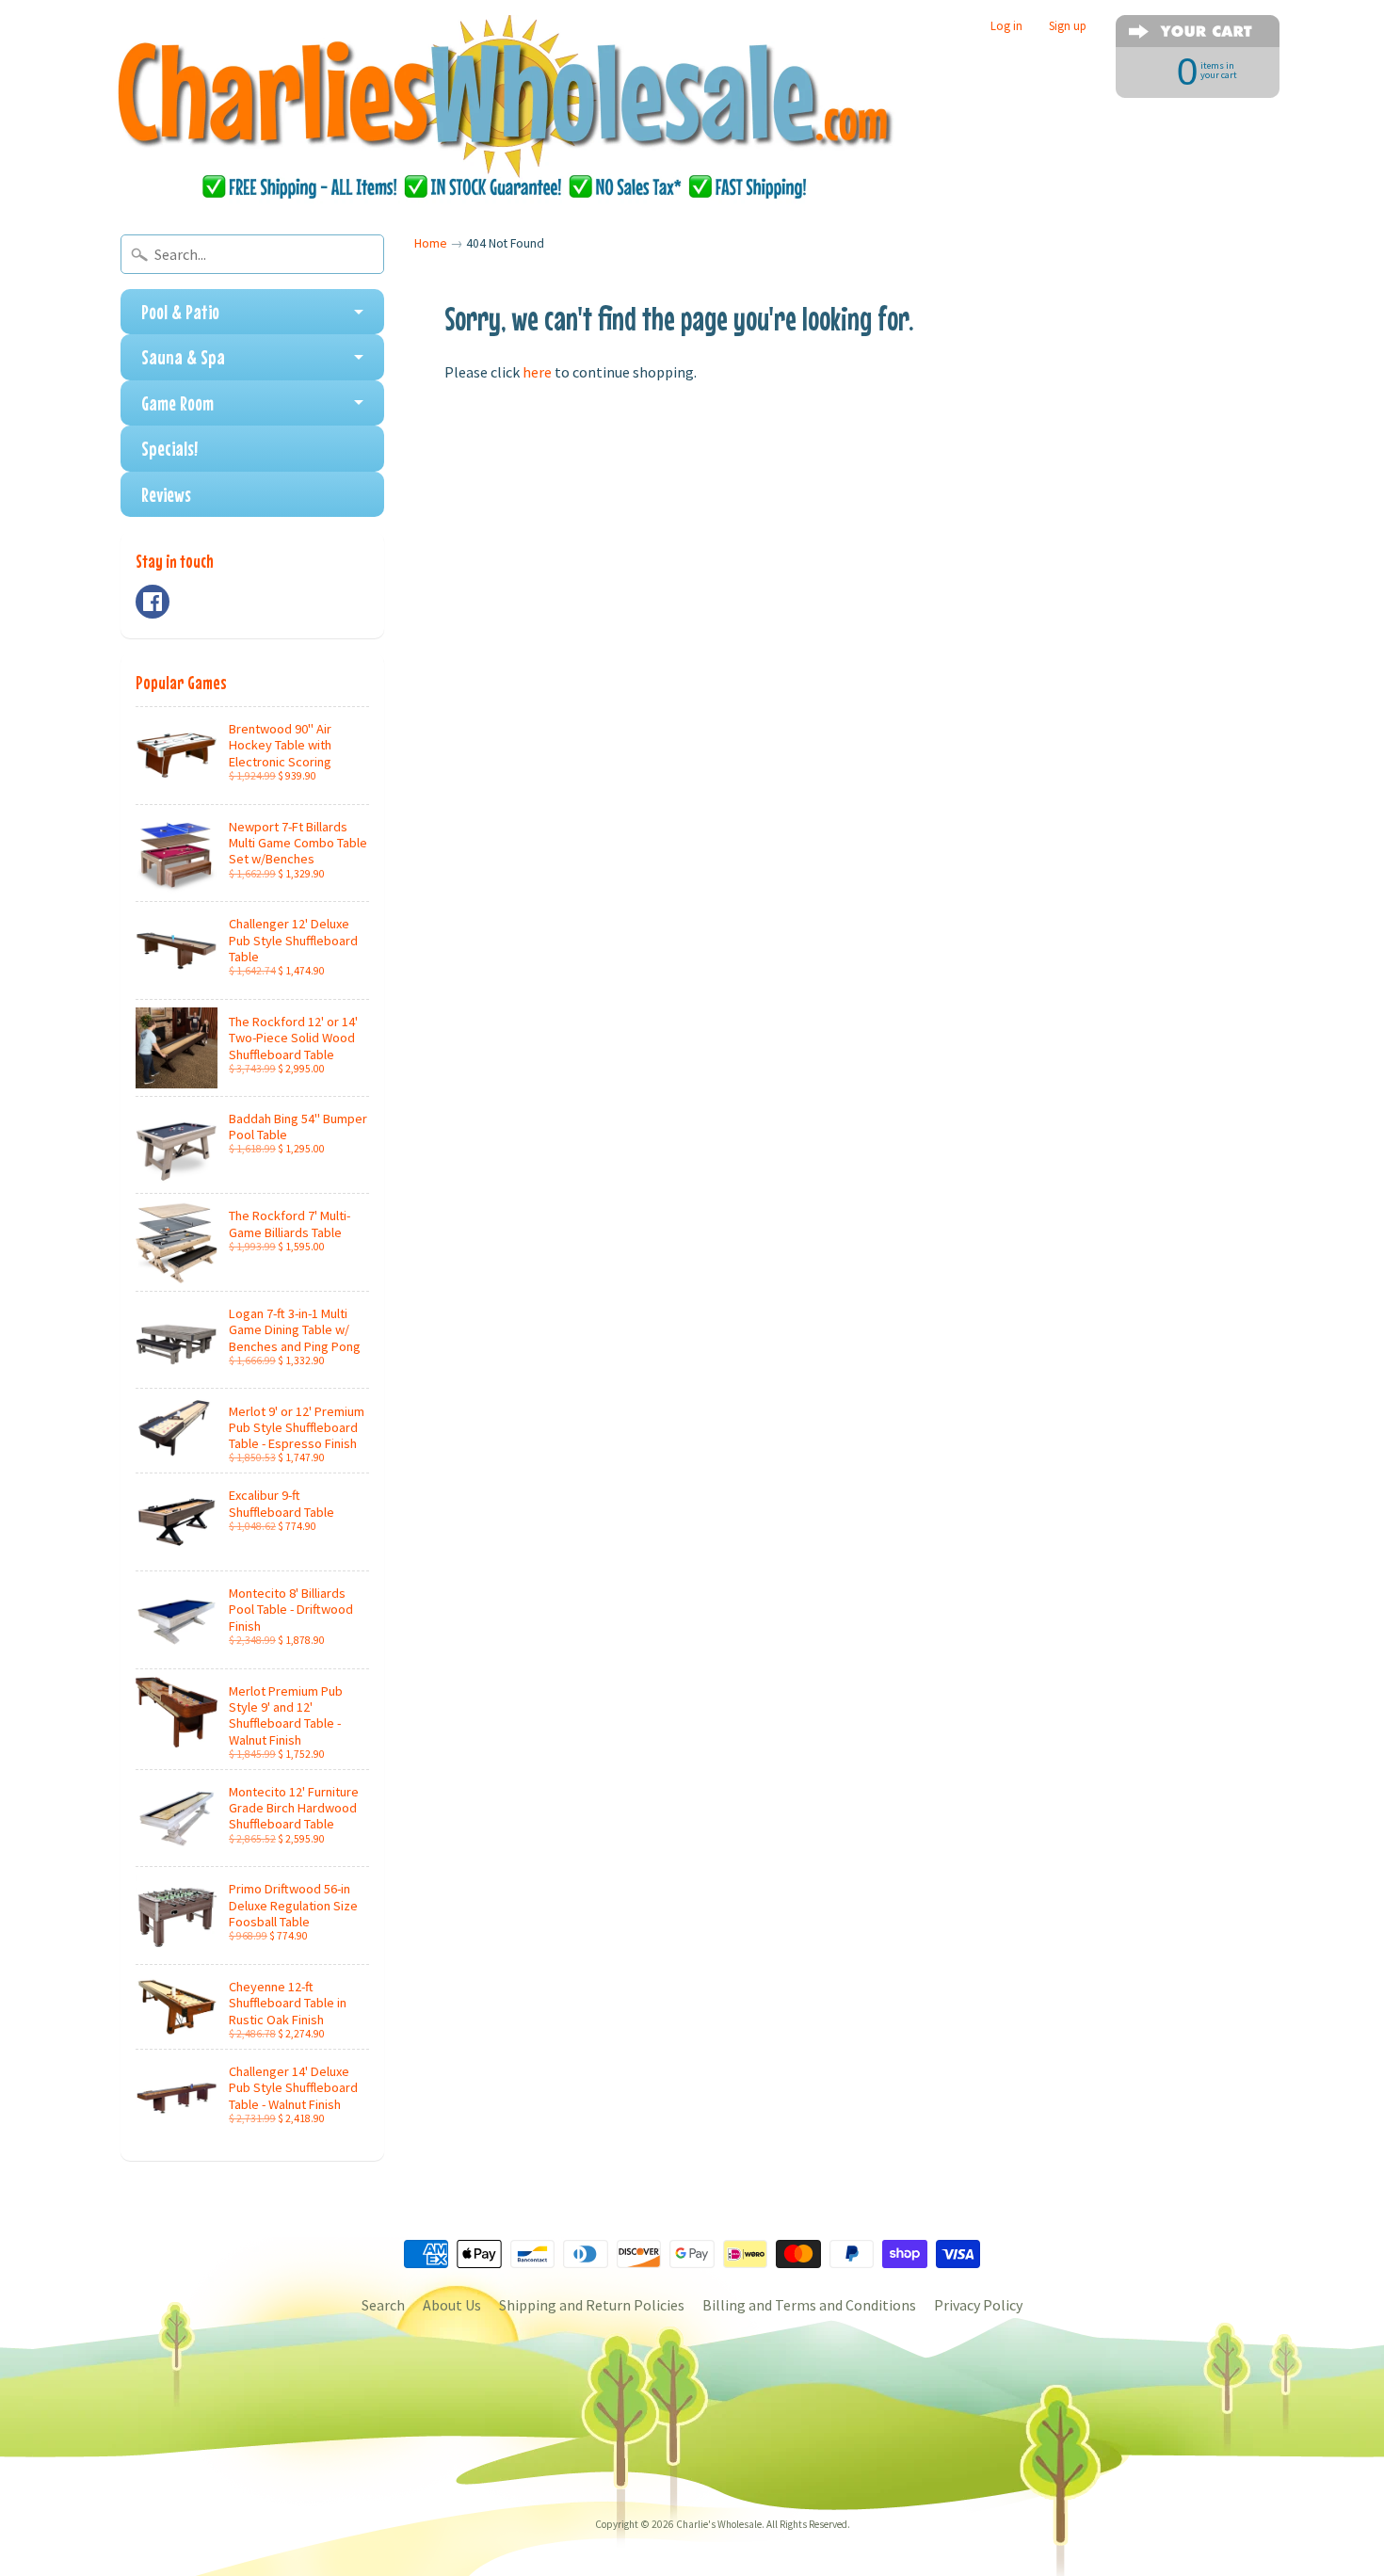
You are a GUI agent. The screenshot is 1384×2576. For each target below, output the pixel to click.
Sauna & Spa (183, 357)
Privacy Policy (978, 2305)
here (537, 372)
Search (383, 2305)
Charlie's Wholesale (719, 2524)
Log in (1006, 26)
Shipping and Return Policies (592, 2305)
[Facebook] (153, 602)
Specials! (169, 448)
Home (431, 243)
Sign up (1068, 26)
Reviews (166, 494)
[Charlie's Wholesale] (505, 109)
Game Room (177, 403)
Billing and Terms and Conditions (809, 2305)
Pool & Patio (180, 312)
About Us (452, 2305)
